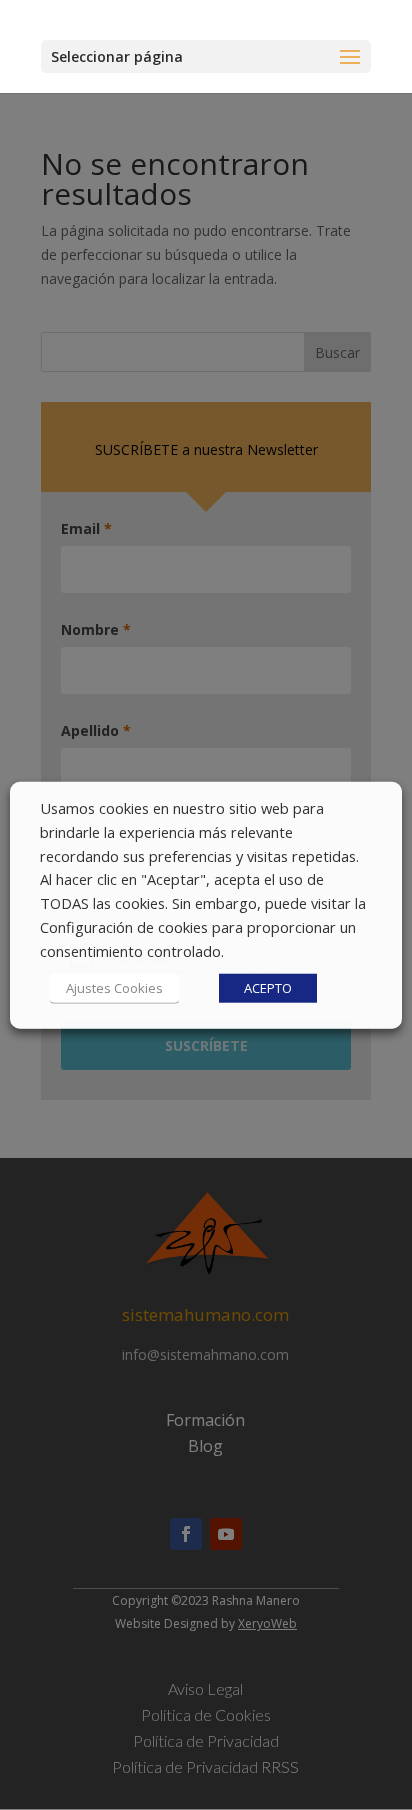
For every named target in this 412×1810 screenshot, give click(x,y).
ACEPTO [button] (268, 987)
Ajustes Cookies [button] (114, 987)
